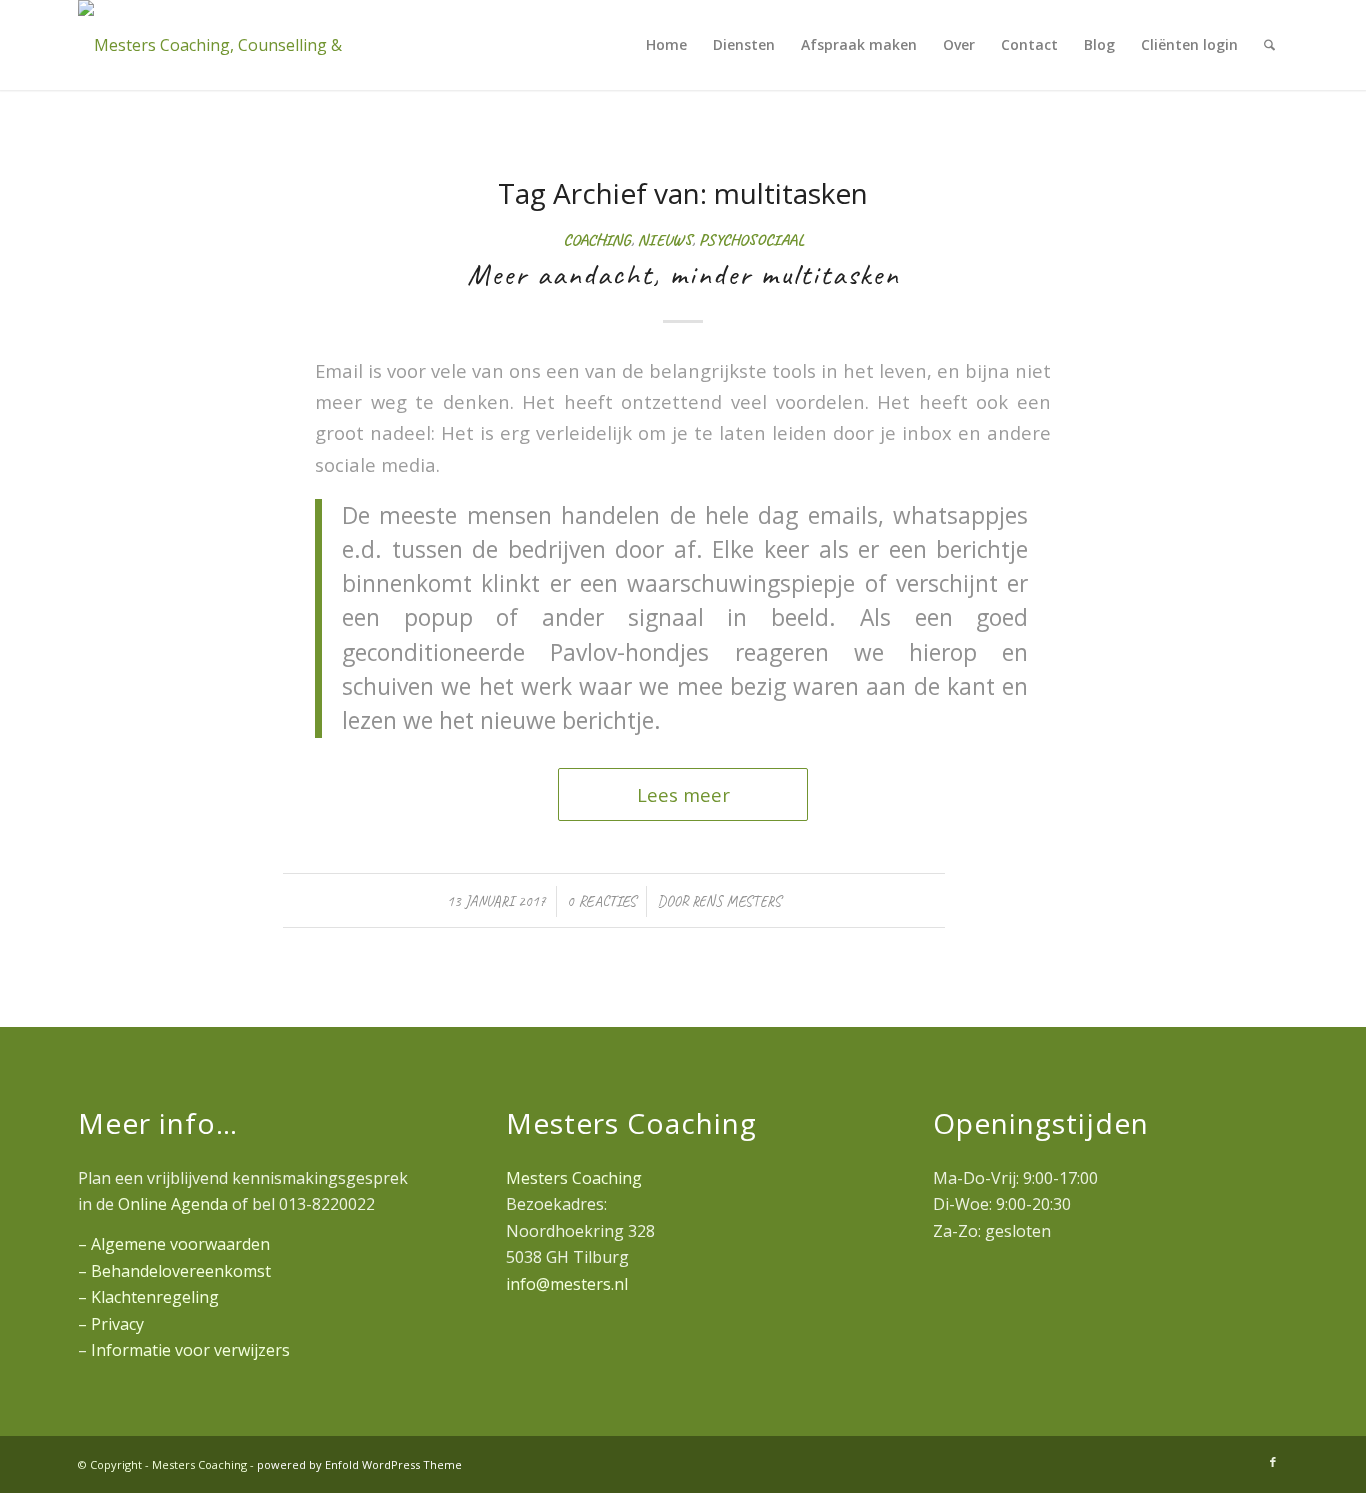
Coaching (597, 239)
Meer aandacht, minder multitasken (683, 274)
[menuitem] (666, 45)
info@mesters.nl (567, 1284)
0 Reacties (601, 901)
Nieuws (665, 239)
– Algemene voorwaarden (174, 1244)
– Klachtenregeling (148, 1297)
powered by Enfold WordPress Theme (359, 1464)
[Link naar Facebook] (1273, 1462)
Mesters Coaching (574, 1178)
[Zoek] (1269, 45)
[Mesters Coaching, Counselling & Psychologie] (213, 45)
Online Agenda (173, 1204)
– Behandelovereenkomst (174, 1271)
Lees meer (683, 794)
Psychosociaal (751, 239)
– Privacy (111, 1324)
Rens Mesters (736, 901)
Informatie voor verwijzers (190, 1350)
